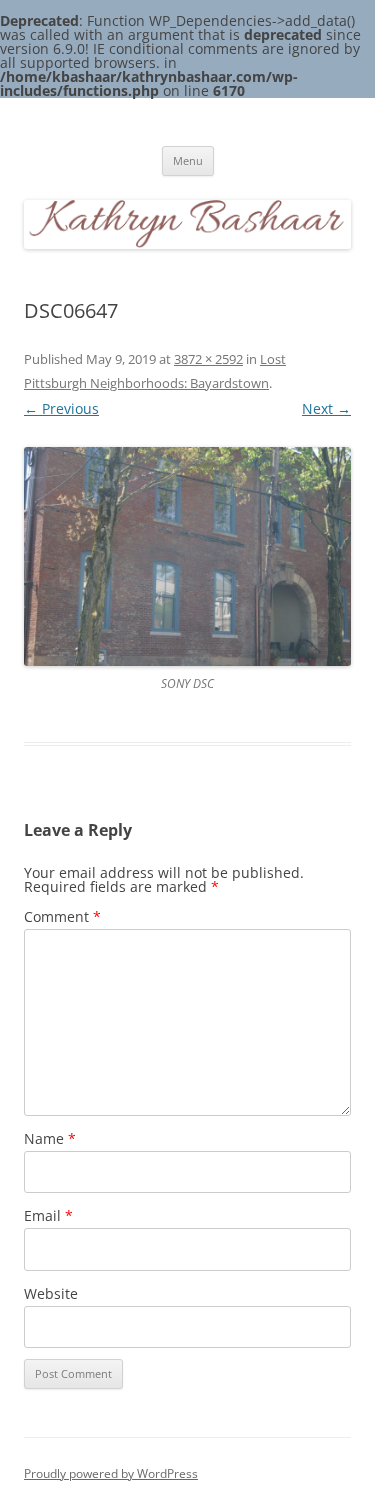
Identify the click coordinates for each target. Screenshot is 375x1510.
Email (48, 1215)
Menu (188, 160)
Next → (326, 408)
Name (50, 1138)
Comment (62, 916)
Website (51, 1293)
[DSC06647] (187, 556)
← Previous (61, 408)
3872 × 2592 (208, 359)
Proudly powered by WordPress (111, 1473)
